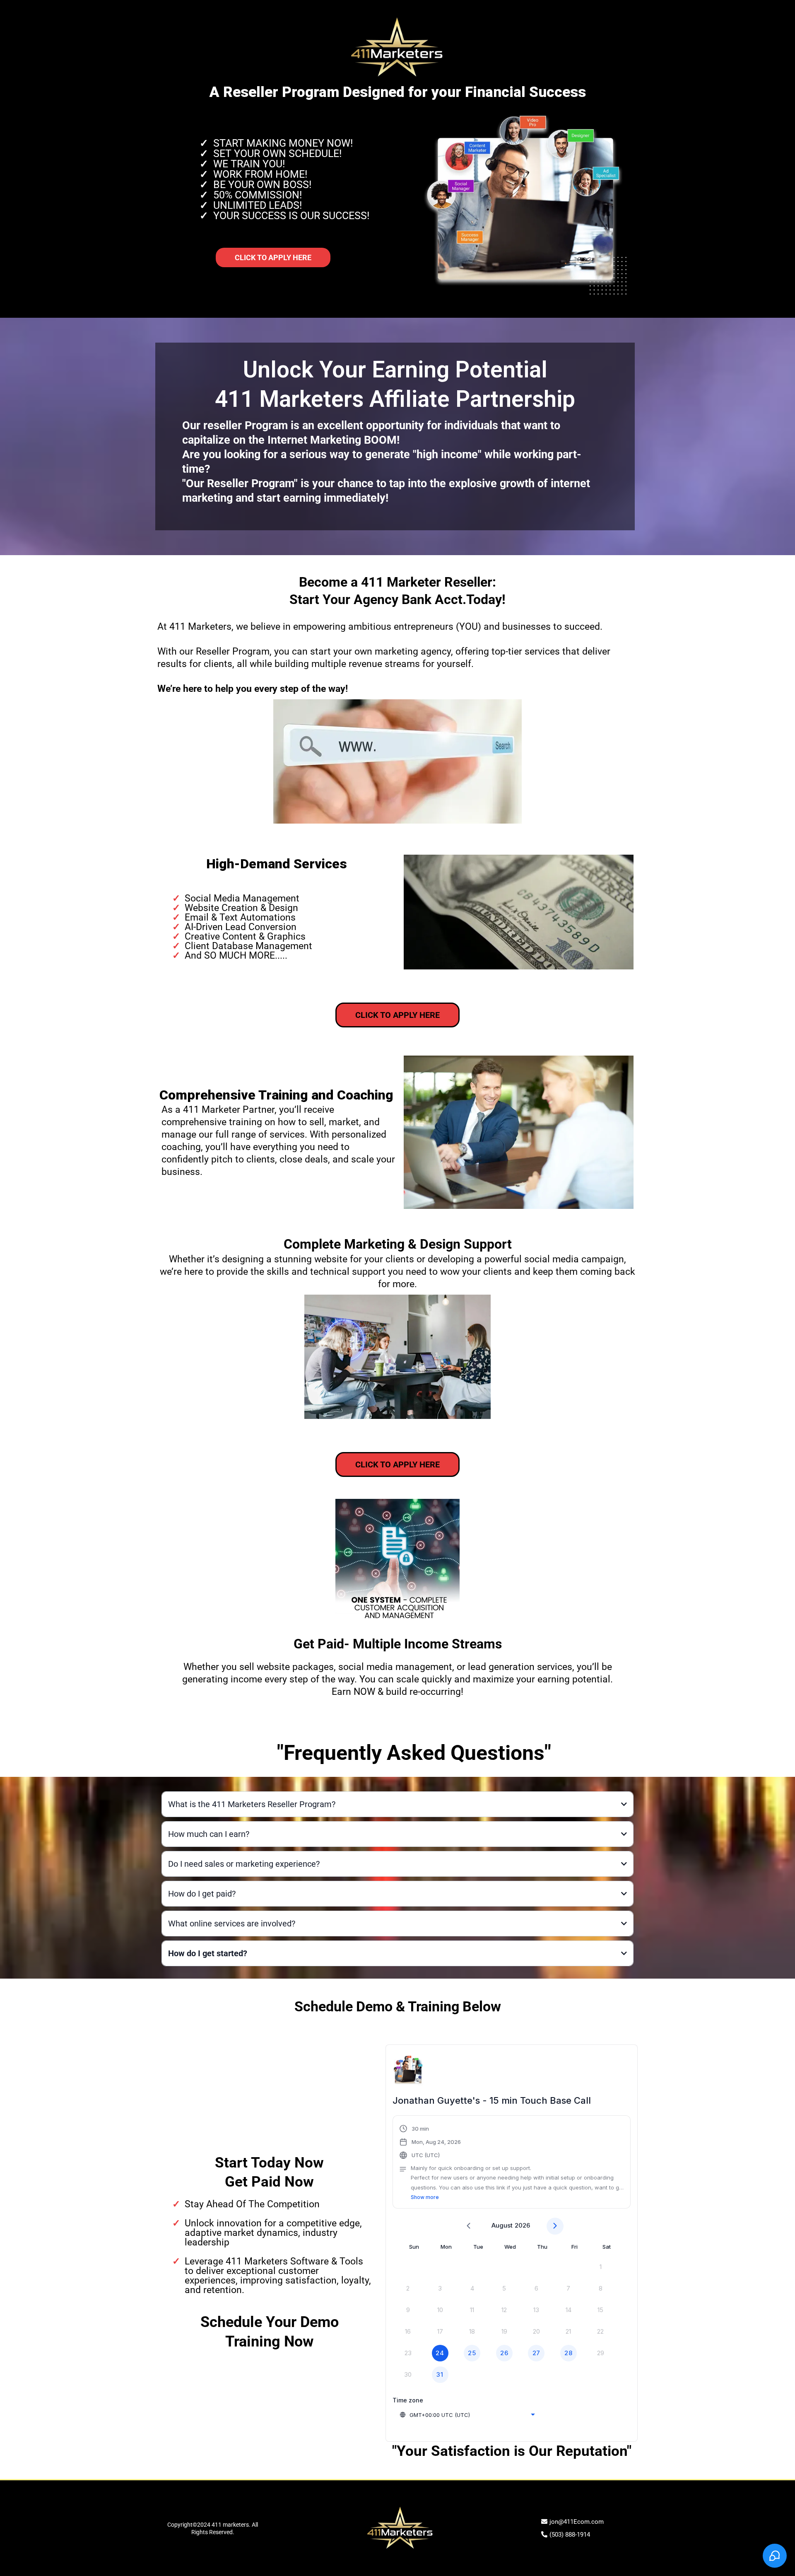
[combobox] (467, 2415)
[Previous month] (469, 2226)
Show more (425, 2197)
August (502, 2225)
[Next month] (555, 2226)
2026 (522, 2225)
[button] (512, 2163)
